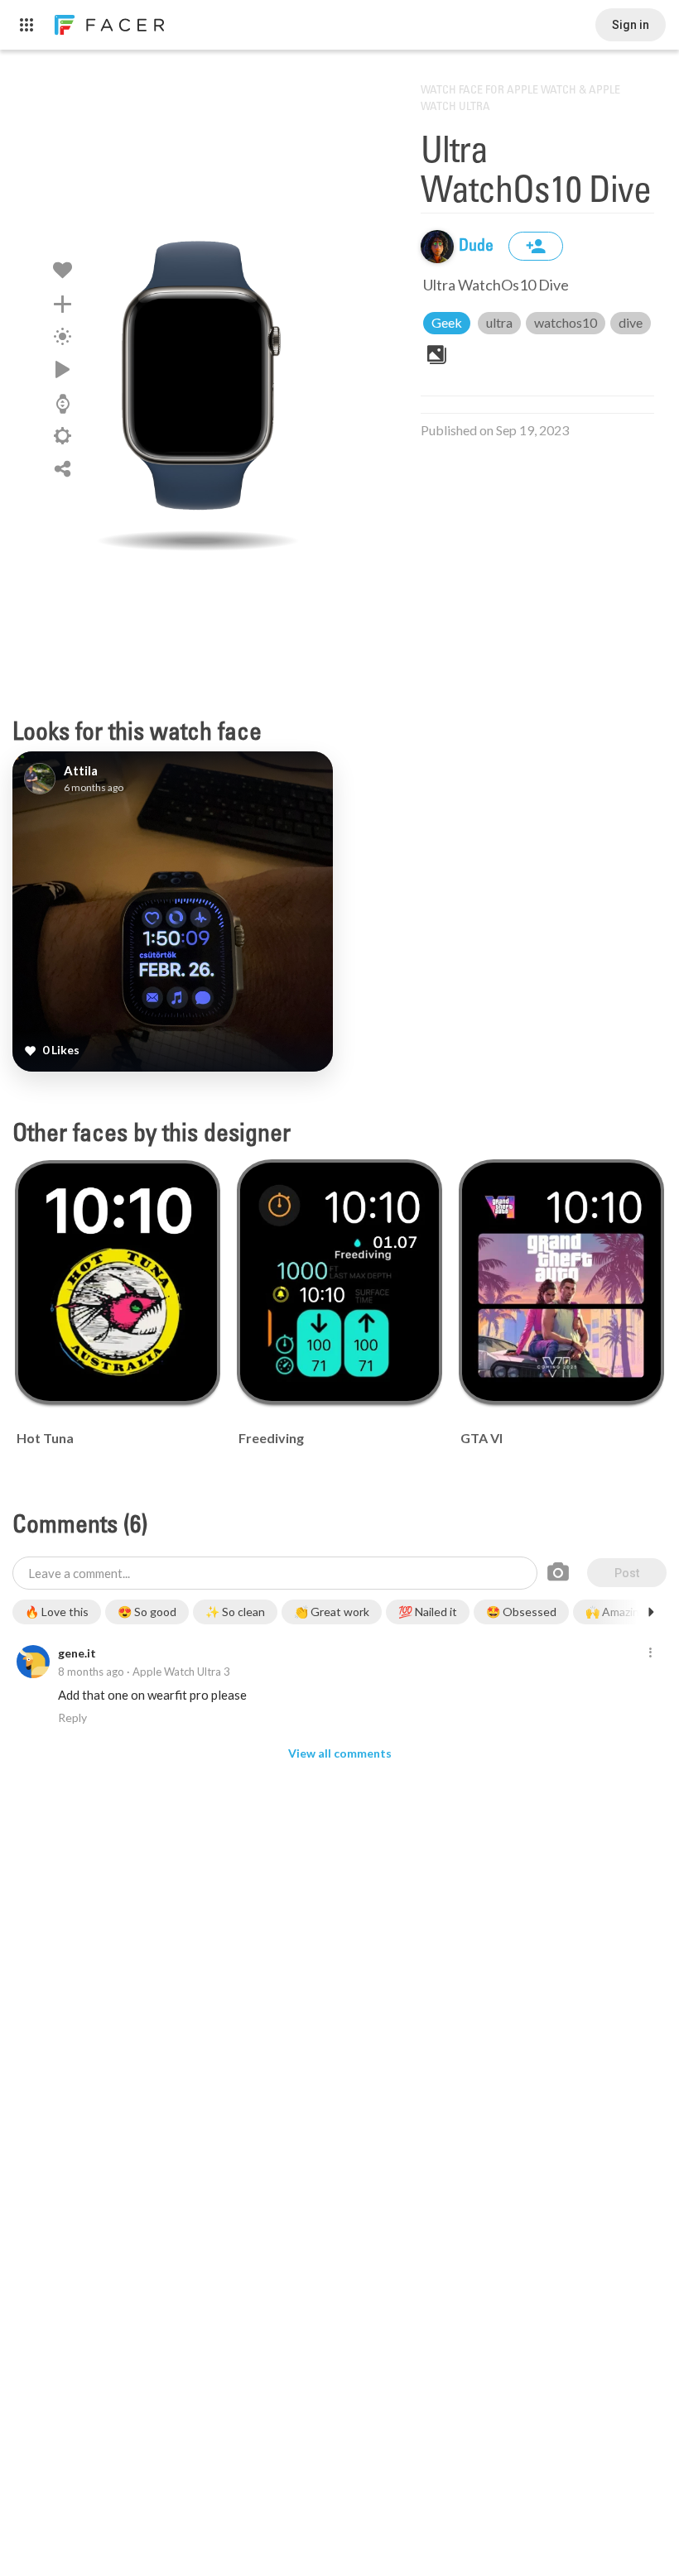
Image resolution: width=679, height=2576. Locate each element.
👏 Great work (332, 1612)
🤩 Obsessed (521, 1612)
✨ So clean (235, 1612)
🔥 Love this (57, 1612)
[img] (437, 247)
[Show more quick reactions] (651, 1612)
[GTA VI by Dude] (561, 1281)
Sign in (631, 25)
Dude (478, 247)
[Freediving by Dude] (339, 1281)
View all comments (340, 1753)
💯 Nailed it (428, 1612)
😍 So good (147, 1612)
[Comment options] (650, 1653)
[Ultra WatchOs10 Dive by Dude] (198, 377)
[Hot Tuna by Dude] (117, 1282)
